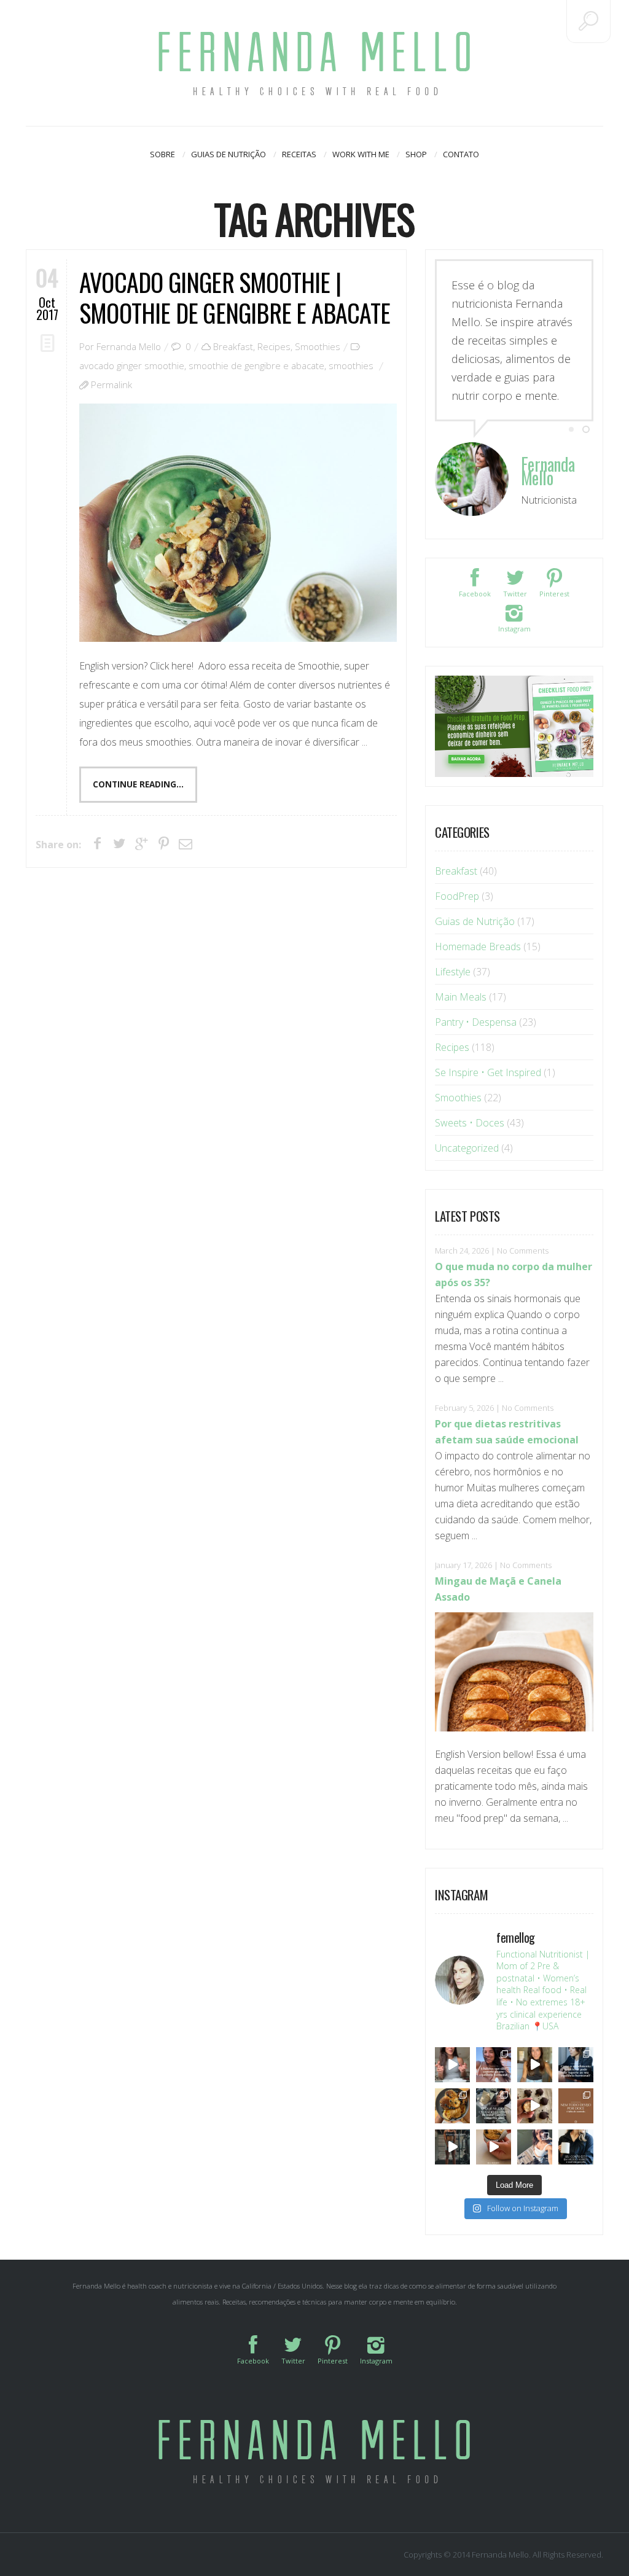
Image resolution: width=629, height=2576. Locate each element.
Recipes (274, 346)
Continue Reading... (138, 784)
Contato (461, 154)
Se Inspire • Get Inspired (488, 1072)
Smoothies (318, 346)
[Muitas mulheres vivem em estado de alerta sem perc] (576, 2147)
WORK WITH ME (361, 154)
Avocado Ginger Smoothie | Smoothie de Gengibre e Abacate (235, 297)
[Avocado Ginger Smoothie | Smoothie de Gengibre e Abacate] (238, 523)
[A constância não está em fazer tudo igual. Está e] (494, 2106)
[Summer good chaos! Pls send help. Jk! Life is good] (452, 2106)
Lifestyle (453, 972)
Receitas (299, 154)
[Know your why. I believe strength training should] (452, 2147)
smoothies (351, 365)
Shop (416, 154)
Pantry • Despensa (476, 1022)
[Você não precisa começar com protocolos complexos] (494, 2065)
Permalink (111, 384)
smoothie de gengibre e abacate (256, 365)
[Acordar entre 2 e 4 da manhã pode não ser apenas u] (535, 2065)
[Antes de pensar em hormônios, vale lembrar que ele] (576, 2065)
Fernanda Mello (129, 346)
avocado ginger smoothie (132, 365)
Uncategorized (467, 1148)
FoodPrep (457, 896)
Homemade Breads (478, 946)
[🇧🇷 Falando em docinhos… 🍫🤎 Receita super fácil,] (535, 2106)
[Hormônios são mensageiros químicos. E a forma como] (452, 2065)
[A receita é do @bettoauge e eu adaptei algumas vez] (494, 2147)
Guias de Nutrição (229, 154)
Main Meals (461, 997)
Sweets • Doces (470, 1123)
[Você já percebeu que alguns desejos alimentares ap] (576, 2106)
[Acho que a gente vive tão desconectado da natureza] (535, 2147)
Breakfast (233, 346)
